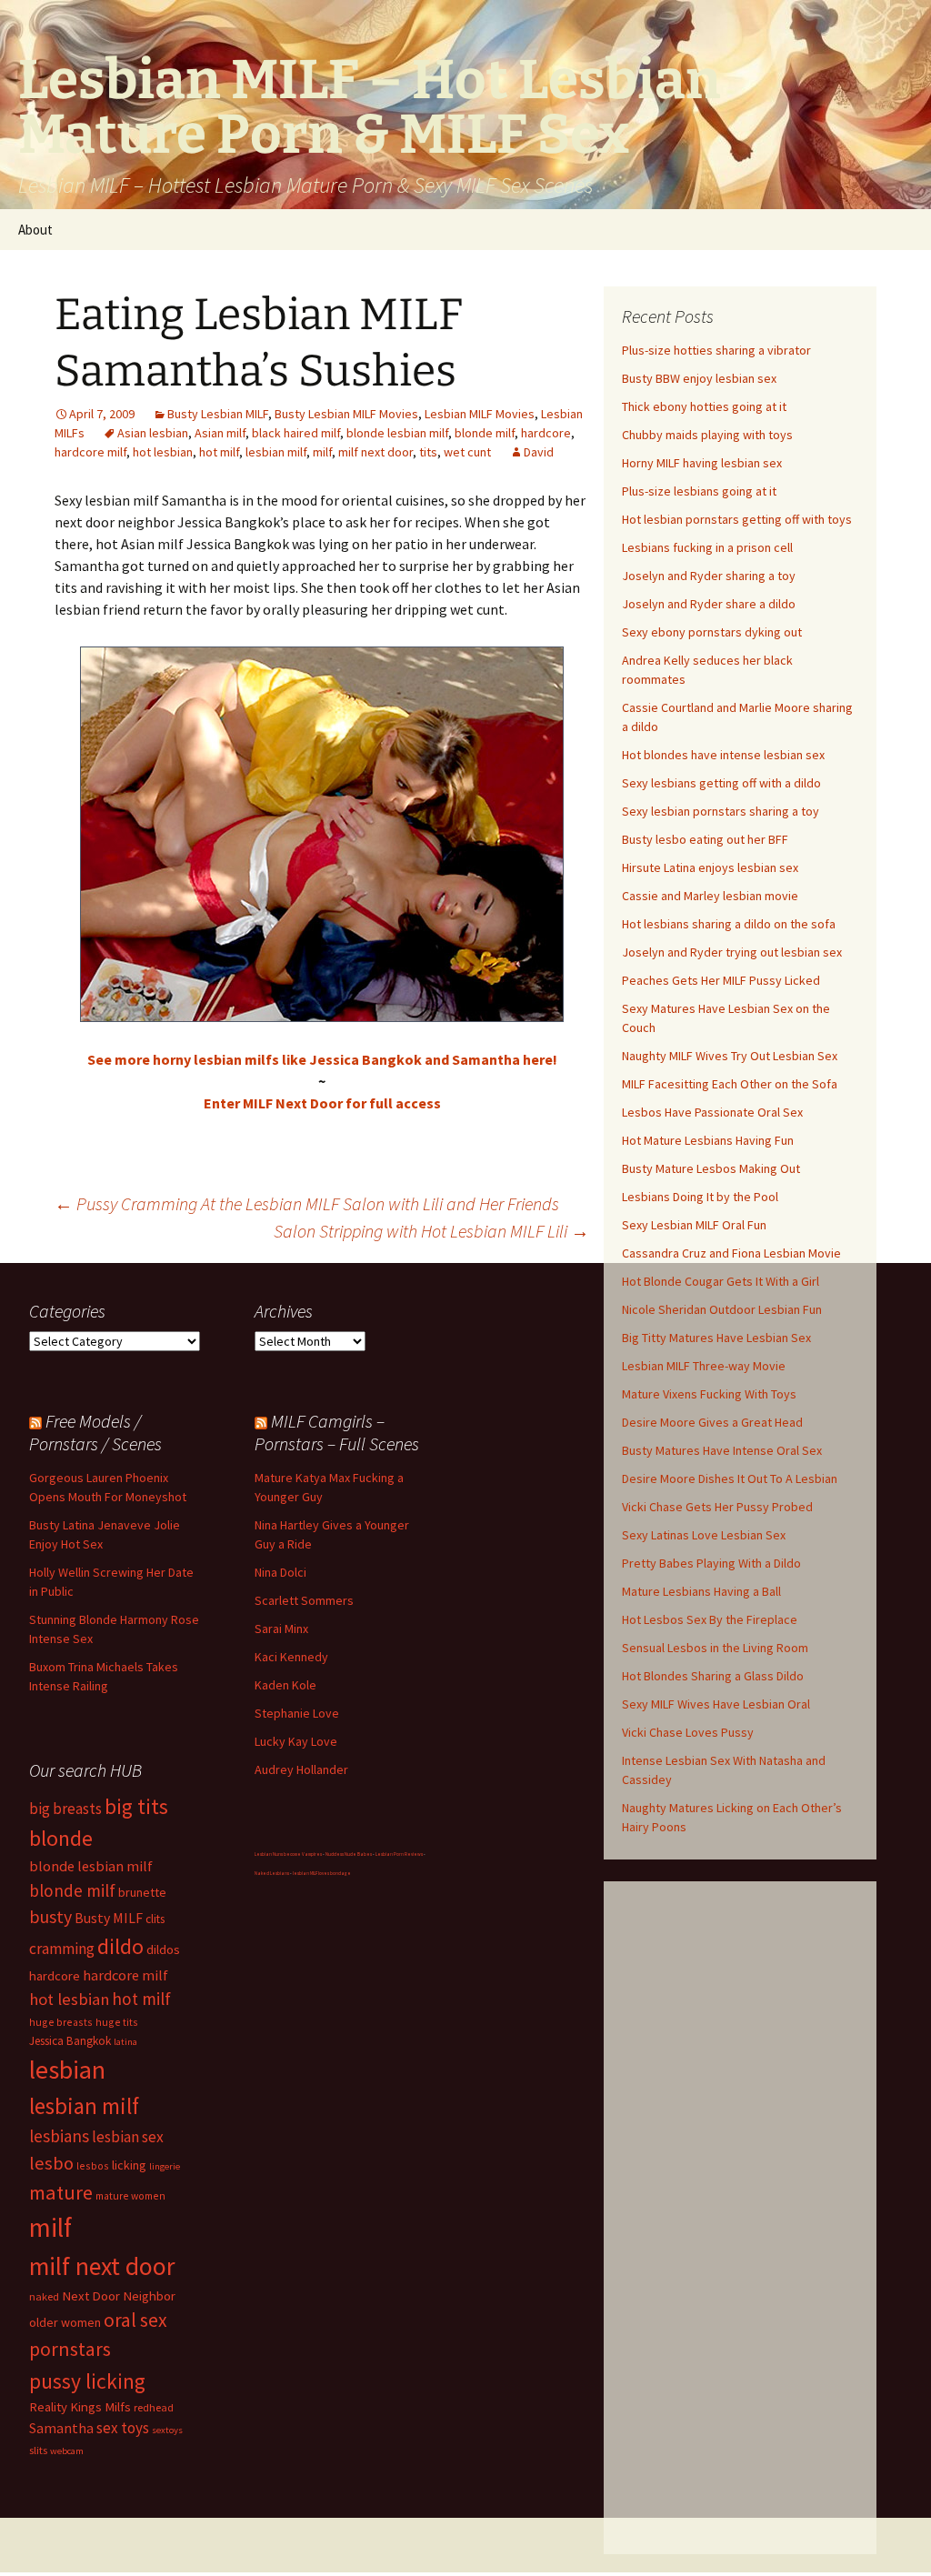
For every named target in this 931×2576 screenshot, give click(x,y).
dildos (163, 1949)
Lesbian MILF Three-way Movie (704, 1366)
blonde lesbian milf (397, 433)
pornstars (70, 2349)
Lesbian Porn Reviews (399, 1854)
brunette (142, 1892)
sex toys (123, 2428)
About (35, 230)
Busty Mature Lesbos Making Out (711, 1168)
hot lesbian (163, 452)
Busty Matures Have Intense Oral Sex (722, 1450)
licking (129, 2165)
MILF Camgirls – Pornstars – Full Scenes (337, 1432)
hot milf (219, 452)
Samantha (61, 2428)
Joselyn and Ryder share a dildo (709, 604)
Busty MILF (109, 1918)
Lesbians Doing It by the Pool (700, 1197)
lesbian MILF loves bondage (322, 1873)
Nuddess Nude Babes (349, 1854)
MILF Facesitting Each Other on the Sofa (730, 1084)
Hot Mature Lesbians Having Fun (708, 1140)
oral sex (135, 2320)
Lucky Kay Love (296, 1741)
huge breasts (61, 2022)
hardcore (546, 433)
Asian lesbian (153, 433)
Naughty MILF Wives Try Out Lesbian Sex (730, 1056)
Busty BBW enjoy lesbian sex (699, 378)
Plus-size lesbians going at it (699, 491)
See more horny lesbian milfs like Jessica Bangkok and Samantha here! (322, 1059)
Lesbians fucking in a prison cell (707, 547)
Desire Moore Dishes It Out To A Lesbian (730, 1478)
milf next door (375, 452)
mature (61, 2192)
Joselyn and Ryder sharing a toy (709, 576)
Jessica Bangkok (70, 2041)
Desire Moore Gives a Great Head (712, 1422)
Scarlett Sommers (304, 1600)
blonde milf (485, 433)
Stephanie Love (297, 1713)
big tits (136, 1806)
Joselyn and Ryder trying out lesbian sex (732, 952)
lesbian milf (276, 452)
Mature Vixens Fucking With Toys (709, 1394)
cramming (62, 1949)
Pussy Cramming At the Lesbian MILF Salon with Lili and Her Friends (307, 1203)
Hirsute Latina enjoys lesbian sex (710, 867)
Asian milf (220, 433)
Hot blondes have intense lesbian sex (723, 755)
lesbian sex (128, 2137)
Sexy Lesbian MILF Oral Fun (694, 1225)
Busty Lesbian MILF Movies (346, 414)
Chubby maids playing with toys (707, 435)
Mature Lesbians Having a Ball (701, 1591)
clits (155, 1919)
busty (50, 1916)
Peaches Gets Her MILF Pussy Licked (721, 980)
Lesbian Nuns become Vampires (288, 1854)
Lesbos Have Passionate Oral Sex (712, 1112)
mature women (130, 2195)
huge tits (117, 2022)
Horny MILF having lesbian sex (702, 463)
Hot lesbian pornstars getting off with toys (737, 519)
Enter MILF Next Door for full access (322, 1103)
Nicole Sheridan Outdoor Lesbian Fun (722, 1309)
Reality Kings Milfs (80, 2406)
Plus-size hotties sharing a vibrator (716, 350)
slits (38, 2450)
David (539, 452)
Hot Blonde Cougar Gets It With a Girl (721, 1281)
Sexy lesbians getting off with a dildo (721, 783)
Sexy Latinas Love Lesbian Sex (704, 1535)
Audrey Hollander (301, 1769)
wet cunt (467, 452)
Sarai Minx (281, 1629)
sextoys (167, 2430)
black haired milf (296, 433)
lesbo (51, 2163)
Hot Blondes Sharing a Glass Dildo (713, 1676)
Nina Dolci (280, 1572)
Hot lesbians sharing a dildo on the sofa (729, 924)
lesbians (59, 2136)
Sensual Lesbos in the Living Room (715, 1648)
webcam (67, 2451)
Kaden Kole (285, 1685)
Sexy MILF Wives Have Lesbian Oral (716, 1704)
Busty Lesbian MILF (218, 414)
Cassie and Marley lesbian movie (710, 896)
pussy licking (87, 2381)
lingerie (165, 2166)
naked (44, 2296)
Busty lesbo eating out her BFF (705, 839)
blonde (61, 1838)
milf (322, 452)
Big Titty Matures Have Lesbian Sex (716, 1338)
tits (428, 452)
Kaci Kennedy (291, 1657)
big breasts (65, 1809)
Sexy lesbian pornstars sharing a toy (721, 811)
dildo (120, 1946)
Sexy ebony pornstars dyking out (712, 632)
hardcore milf (90, 452)
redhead (154, 2407)
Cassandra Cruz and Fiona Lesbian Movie (731, 1253)
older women (65, 2322)
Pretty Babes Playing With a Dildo (711, 1563)
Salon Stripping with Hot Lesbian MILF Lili (431, 1231)
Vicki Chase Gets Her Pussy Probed (717, 1507)
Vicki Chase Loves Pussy (688, 1732)
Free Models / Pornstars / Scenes (95, 1432)
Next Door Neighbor (119, 2295)
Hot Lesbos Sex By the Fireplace (710, 1619)
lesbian (67, 2070)
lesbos (93, 2165)
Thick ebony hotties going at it (704, 406)
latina (125, 2042)
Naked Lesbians (272, 1873)
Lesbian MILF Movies (480, 414)
